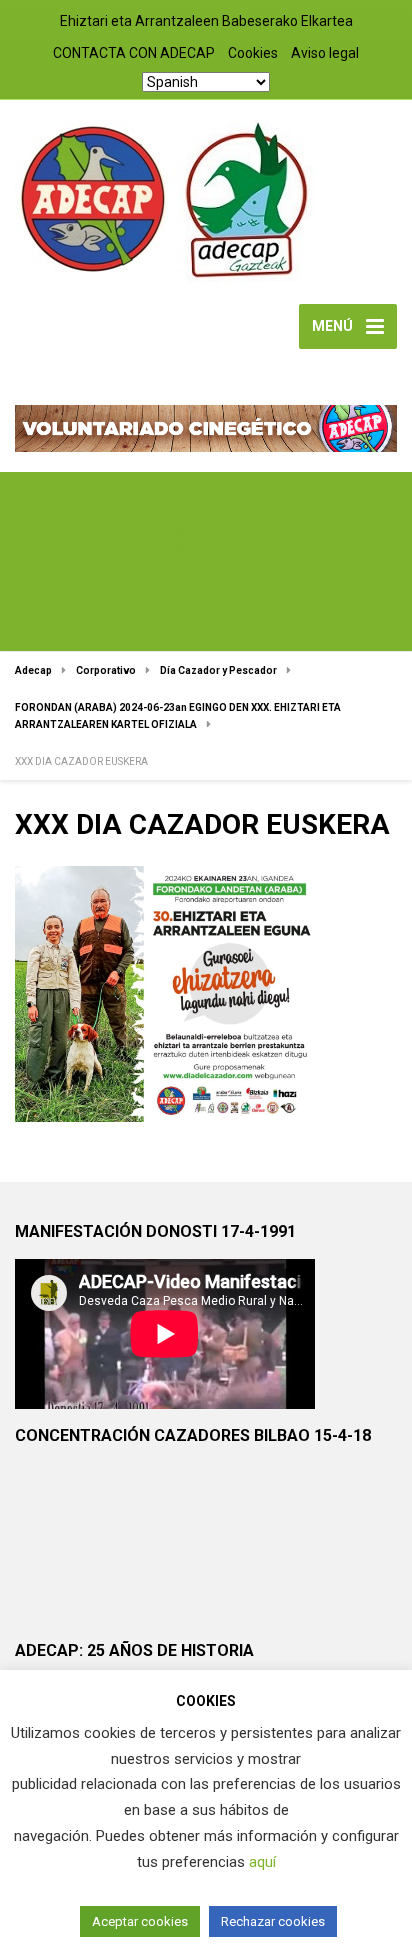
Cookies (253, 53)
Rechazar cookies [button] (273, 1921)
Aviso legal (325, 53)
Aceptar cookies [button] (140, 1921)
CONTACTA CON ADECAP (134, 53)
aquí (262, 1862)
